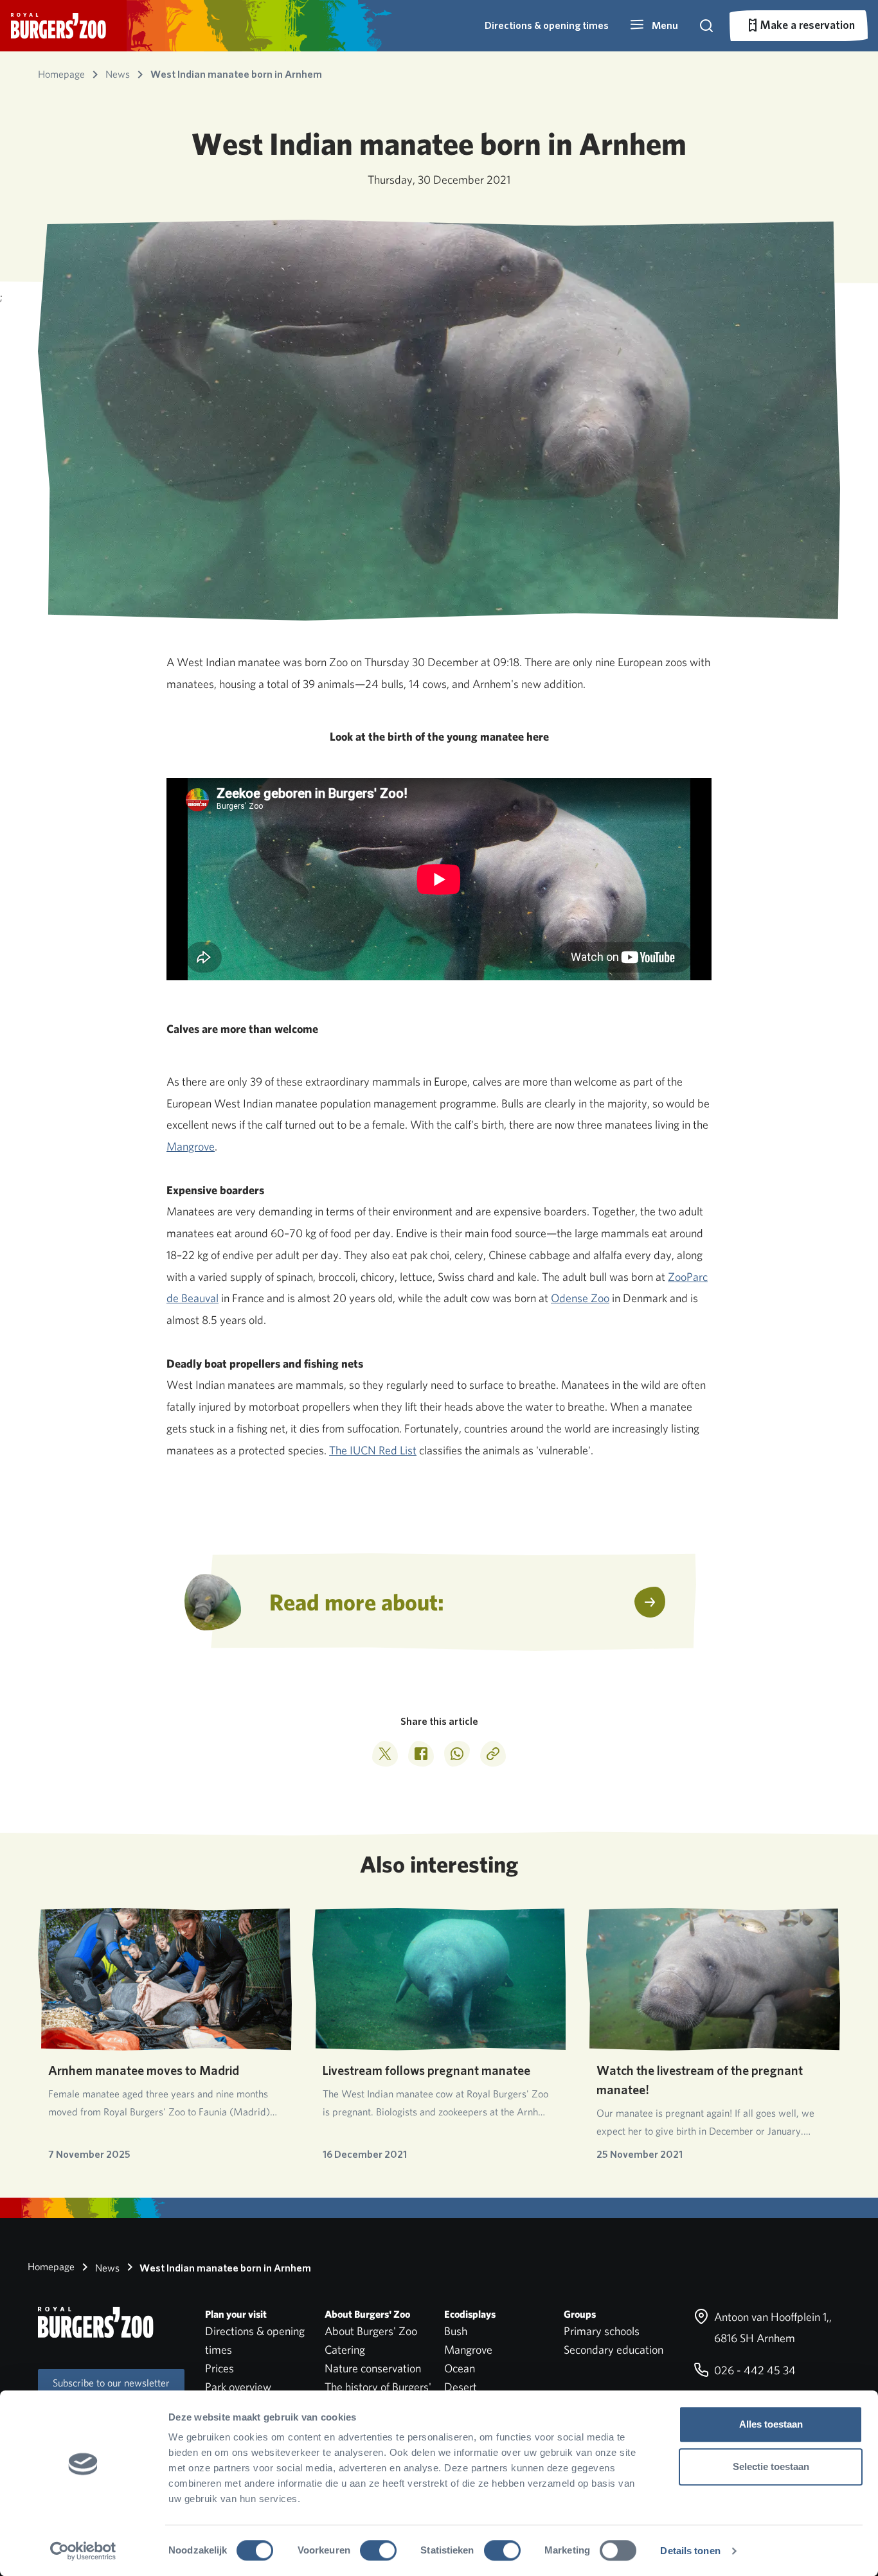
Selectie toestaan (771, 2466)
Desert (461, 2387)
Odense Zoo (580, 1298)
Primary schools (602, 2331)
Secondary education (614, 2350)
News (106, 2268)
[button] (654, 26)
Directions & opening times (547, 25)
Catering (345, 2350)
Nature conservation (373, 2368)
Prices (219, 2368)
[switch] (378, 2550)
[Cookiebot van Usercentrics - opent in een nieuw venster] (83, 2551)
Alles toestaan (771, 2424)
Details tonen (690, 2551)
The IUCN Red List (373, 1450)
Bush (456, 2331)
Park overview (238, 2387)
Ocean (460, 2368)
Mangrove (191, 1146)
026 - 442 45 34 (754, 2370)
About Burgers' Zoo (371, 2331)
